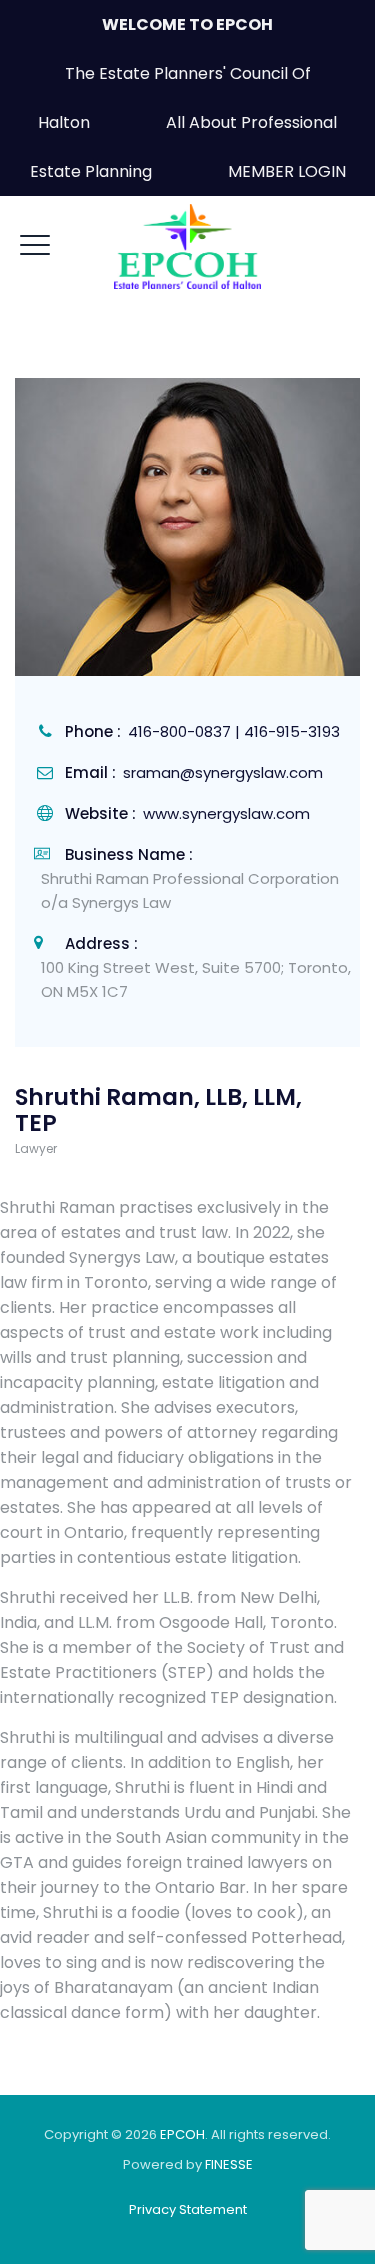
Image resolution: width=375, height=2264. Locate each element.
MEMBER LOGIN (287, 171)
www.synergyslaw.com (226, 813)
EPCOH (182, 2134)
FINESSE (229, 2164)
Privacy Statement (188, 2209)
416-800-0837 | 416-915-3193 (234, 731)
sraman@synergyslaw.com (223, 772)
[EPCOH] (187, 246)
